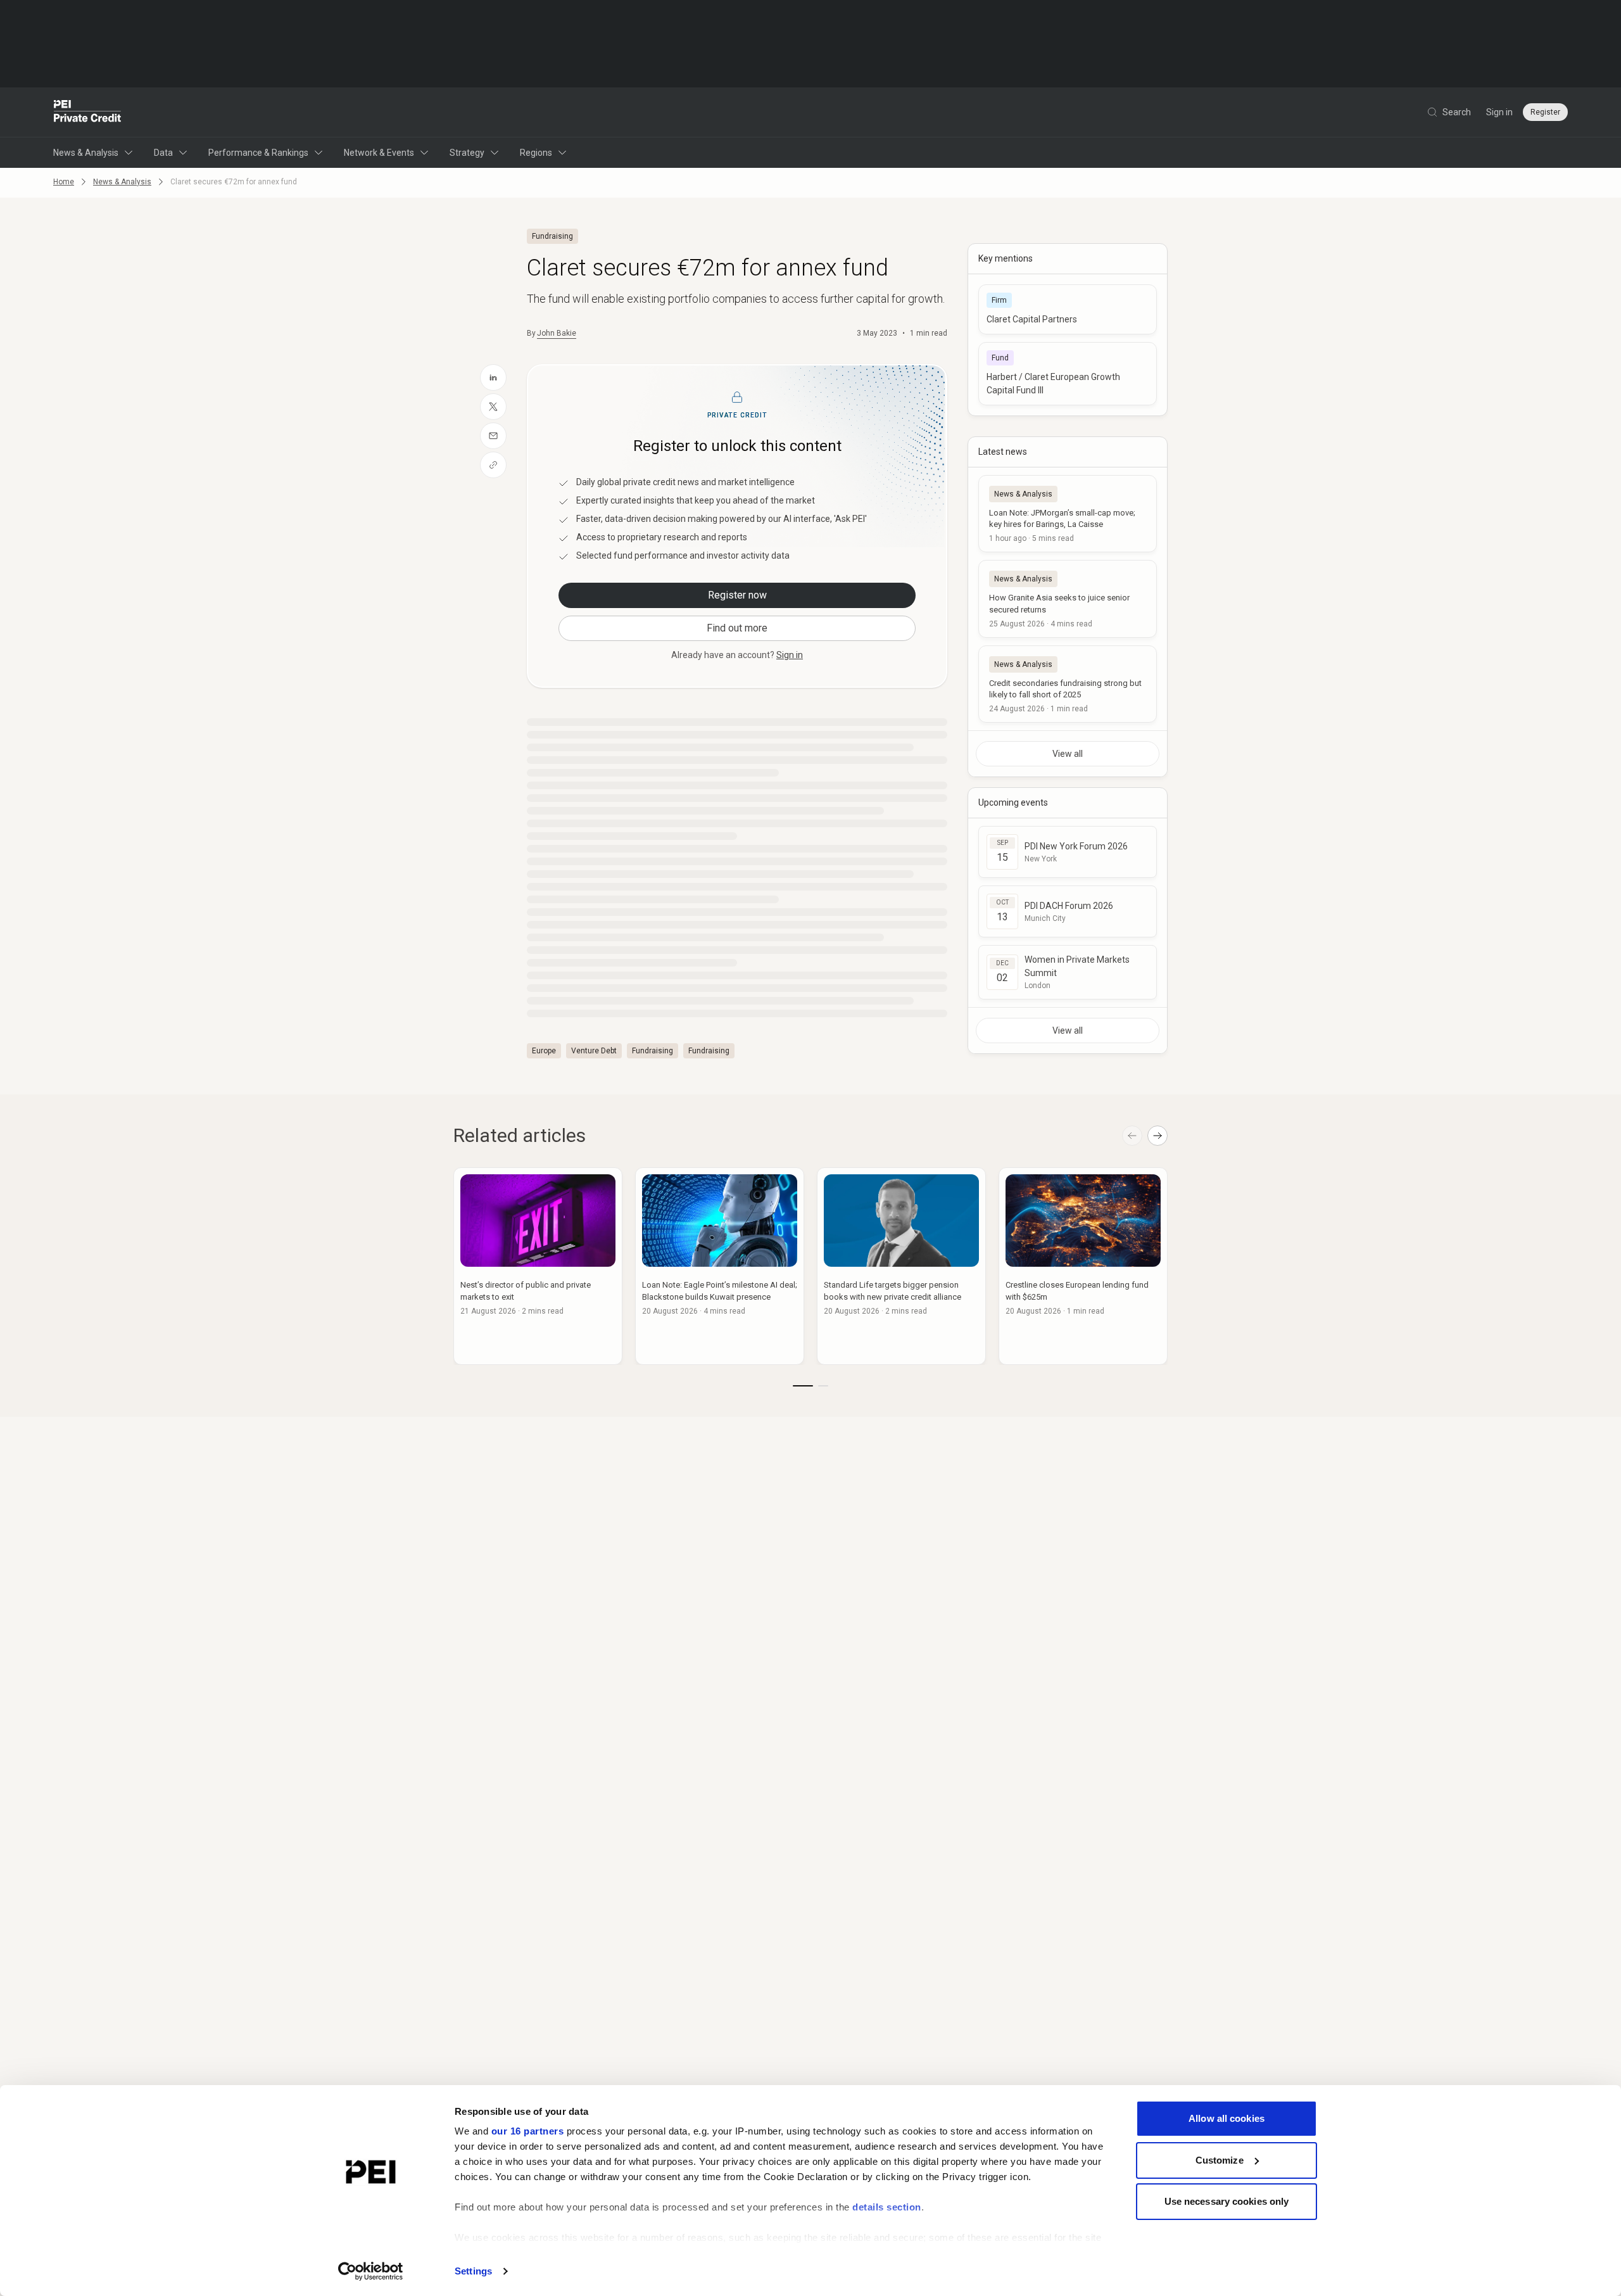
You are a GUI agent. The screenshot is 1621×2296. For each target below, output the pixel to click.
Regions (536, 153)
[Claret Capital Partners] (1068, 309)
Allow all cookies (1227, 2118)
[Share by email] (493, 436)
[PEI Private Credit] (88, 112)
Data (163, 153)
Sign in (1499, 112)
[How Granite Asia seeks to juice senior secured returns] (1068, 599)
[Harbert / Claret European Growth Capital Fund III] (1068, 374)
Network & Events (379, 153)
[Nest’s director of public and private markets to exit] (538, 1266)
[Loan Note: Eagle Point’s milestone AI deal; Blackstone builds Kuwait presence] (720, 1266)
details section (887, 2207)
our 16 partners (528, 2131)
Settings (473, 2271)
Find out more (737, 628)
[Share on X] (493, 407)
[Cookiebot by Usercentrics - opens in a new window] (371, 2271)
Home (64, 182)
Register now (737, 595)
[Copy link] (493, 465)
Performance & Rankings (258, 153)
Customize (1220, 2160)
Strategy (467, 153)
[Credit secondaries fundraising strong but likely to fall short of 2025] (1068, 684)
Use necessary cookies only (1227, 2201)
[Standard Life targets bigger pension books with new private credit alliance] (901, 1266)
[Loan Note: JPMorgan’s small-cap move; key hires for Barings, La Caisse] (1068, 514)
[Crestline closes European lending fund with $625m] (1083, 1266)
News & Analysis (86, 153)
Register (1545, 112)
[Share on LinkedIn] (493, 377)
